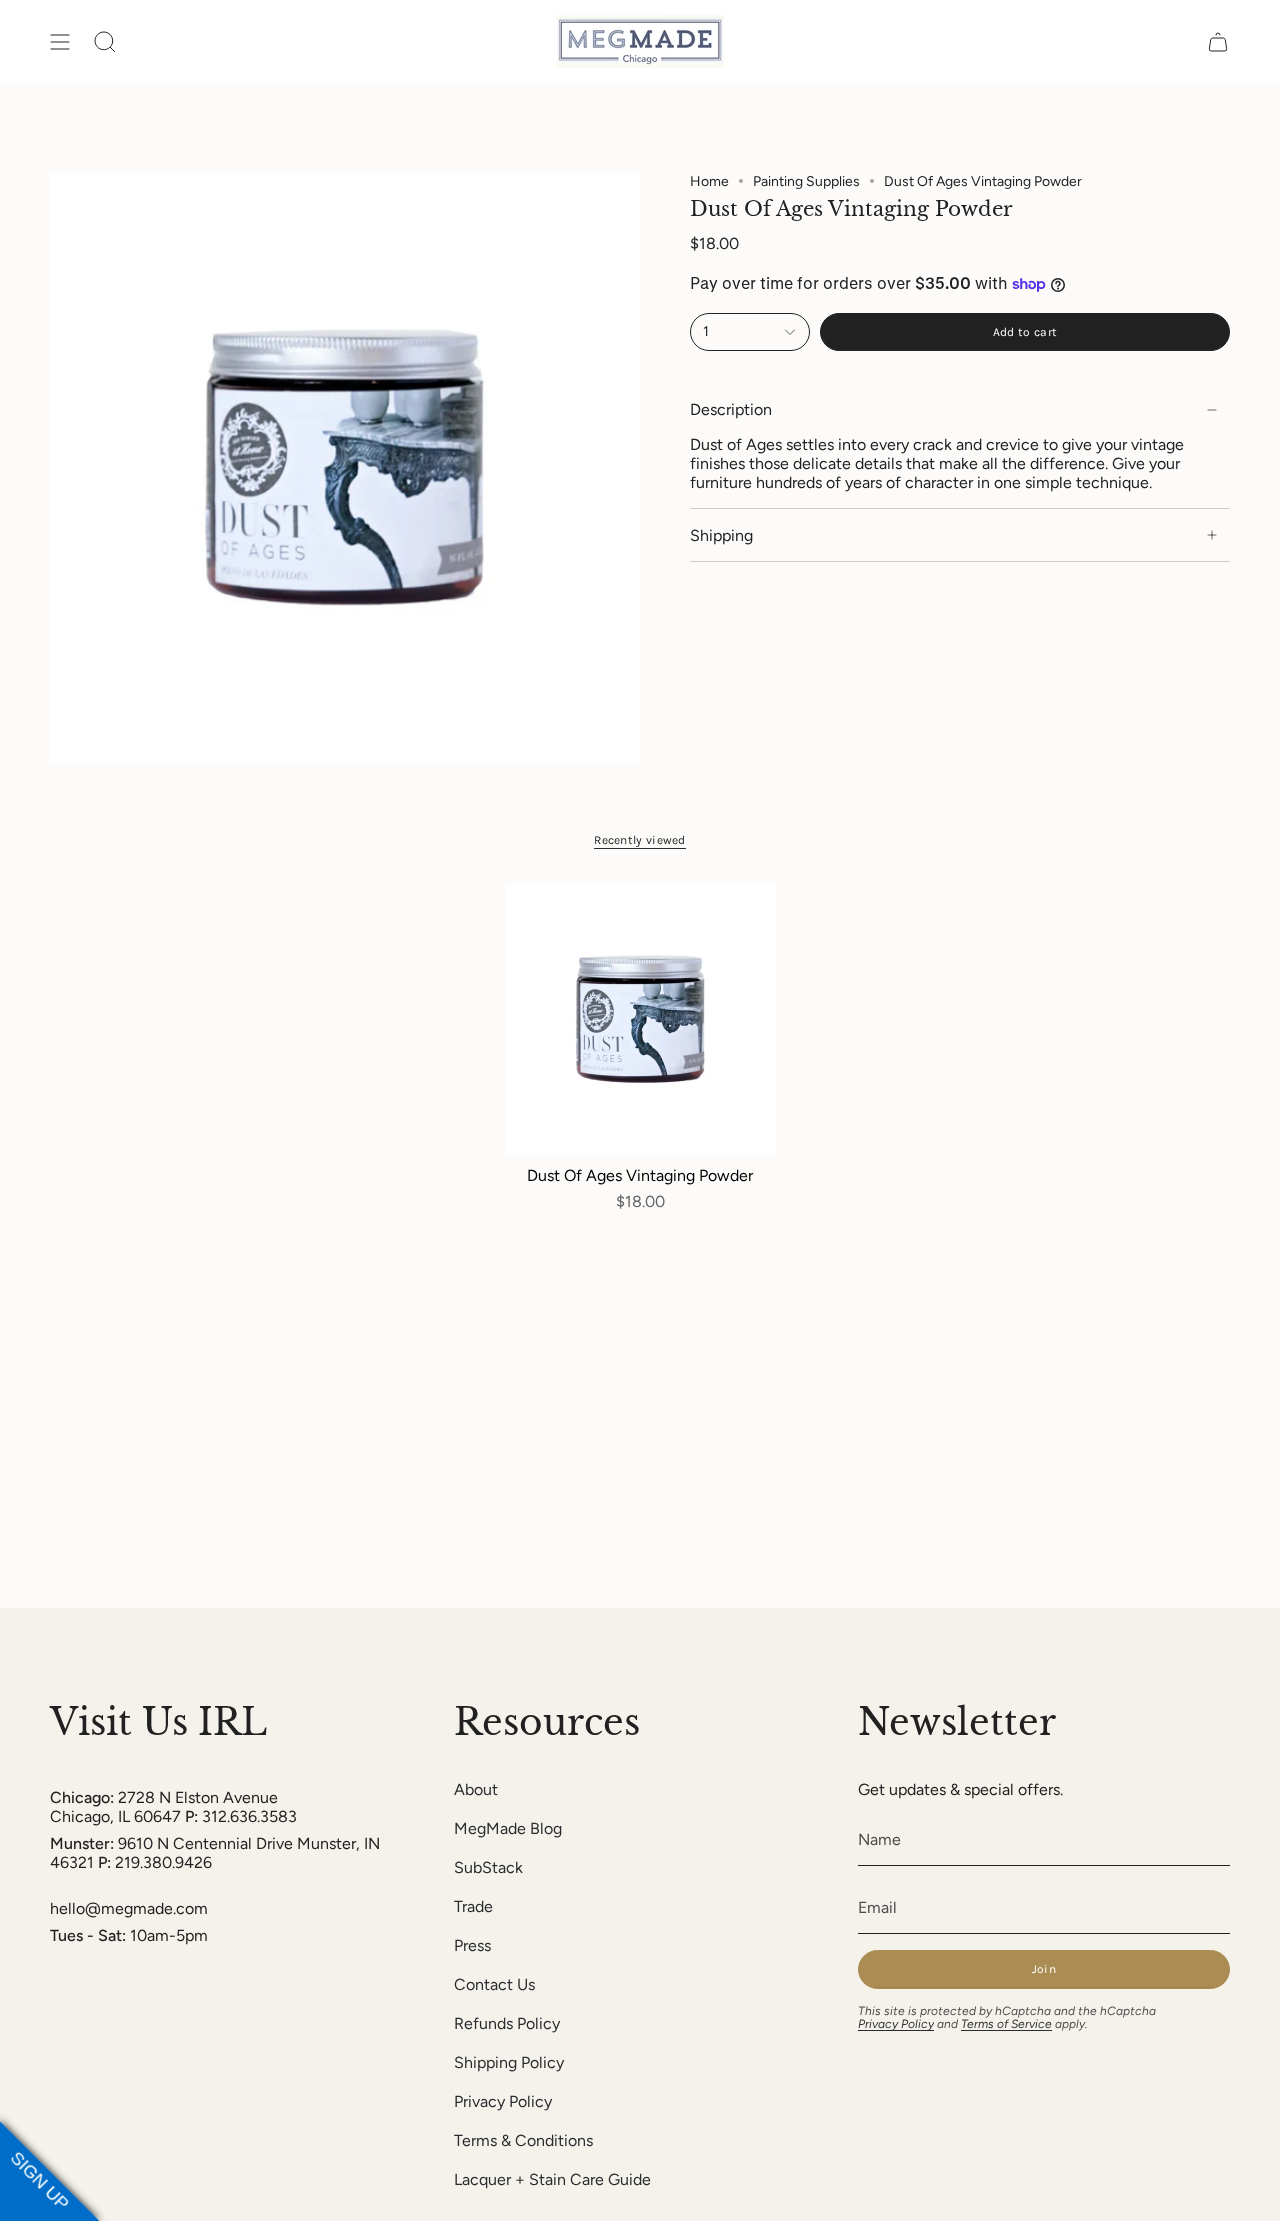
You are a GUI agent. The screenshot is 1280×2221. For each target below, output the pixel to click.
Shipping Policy (509, 2062)
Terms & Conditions (523, 2140)
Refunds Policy (507, 2023)
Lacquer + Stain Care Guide (552, 2179)
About (476, 1789)
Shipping (721, 535)
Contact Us (494, 1984)
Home (709, 181)
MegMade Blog (508, 1828)
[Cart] (1218, 41)
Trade (473, 1906)
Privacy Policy (503, 2101)
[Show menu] (60, 41)
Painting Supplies (806, 181)
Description (731, 410)
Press (472, 1945)
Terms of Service (1006, 2024)
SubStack (488, 1867)
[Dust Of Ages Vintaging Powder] (640, 1019)
